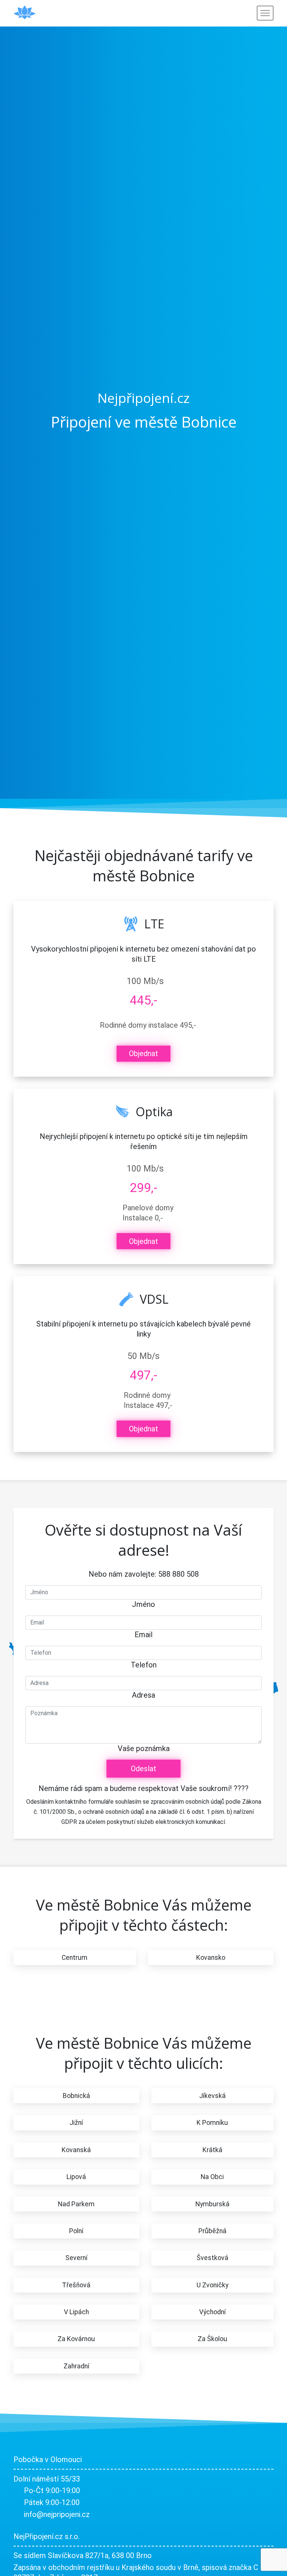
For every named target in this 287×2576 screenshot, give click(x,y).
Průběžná (212, 2231)
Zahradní (76, 2366)
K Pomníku (212, 2123)
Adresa (143, 1695)
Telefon (144, 1665)
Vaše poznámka (144, 1748)
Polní (76, 2231)
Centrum (75, 1958)
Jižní (76, 2123)
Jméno (143, 1604)
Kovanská (76, 2150)
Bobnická (76, 2096)
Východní (212, 2312)
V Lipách (76, 2312)
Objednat (143, 1053)
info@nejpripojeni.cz (57, 2514)
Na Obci (212, 2177)
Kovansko (211, 1958)
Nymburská (212, 2204)
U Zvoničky (212, 2285)
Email (143, 1635)
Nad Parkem (76, 2204)
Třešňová (76, 2285)
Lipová (76, 2177)
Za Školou (212, 2339)
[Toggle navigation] (265, 13)
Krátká (212, 2150)
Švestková (212, 2258)
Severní (76, 2258)
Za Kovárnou (76, 2339)
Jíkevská (212, 2096)
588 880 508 (178, 1574)
